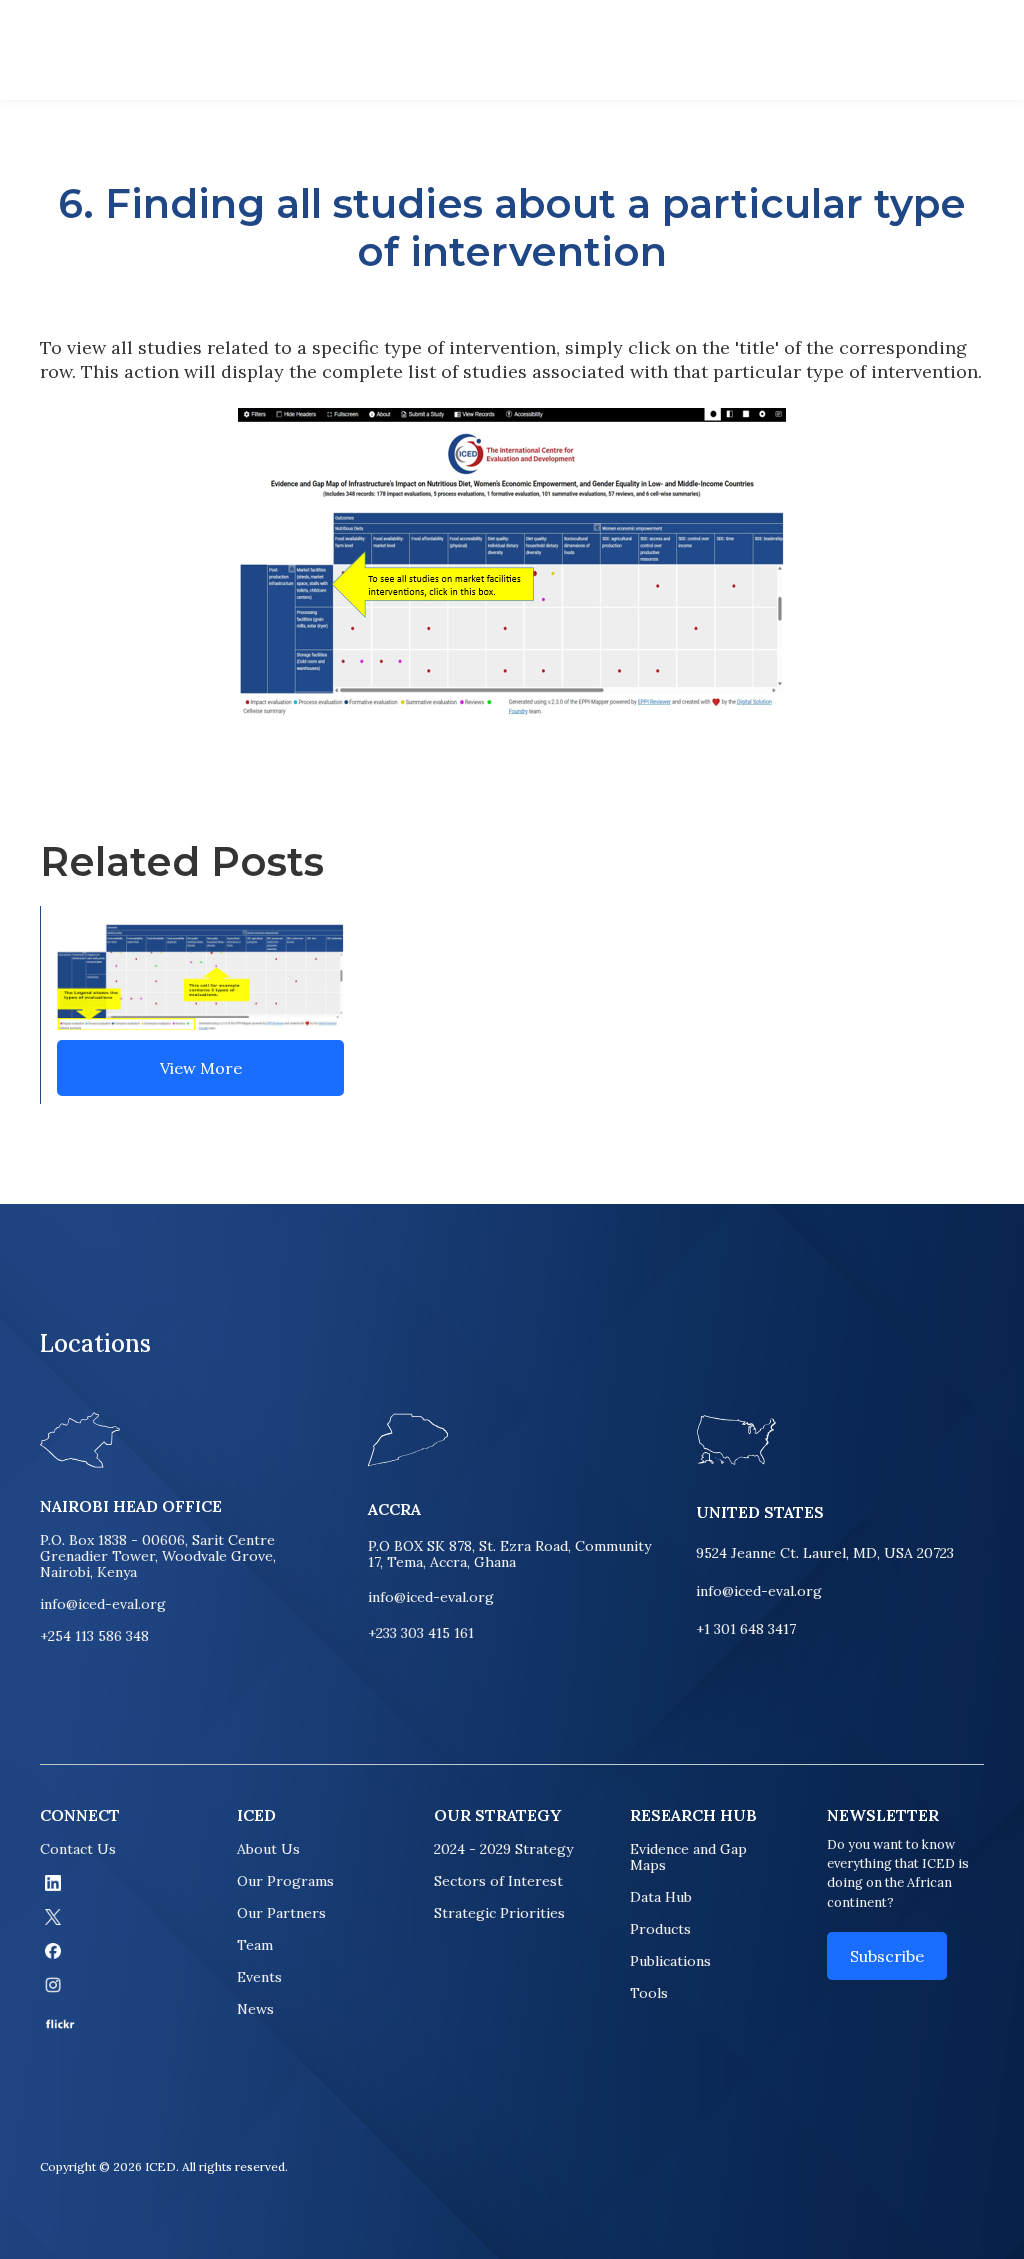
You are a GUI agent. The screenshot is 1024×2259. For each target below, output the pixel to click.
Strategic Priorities (499, 1913)
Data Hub (661, 1897)
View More (201, 1068)
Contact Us (78, 1849)
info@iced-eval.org (103, 1604)
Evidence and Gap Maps (688, 1857)
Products (660, 1929)
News (255, 2009)
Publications (670, 1961)
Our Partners (281, 1913)
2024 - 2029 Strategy (503, 1849)
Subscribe (887, 1956)
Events (259, 1977)
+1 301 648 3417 (746, 1629)
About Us (268, 1849)
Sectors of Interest (498, 1881)
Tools (649, 1993)
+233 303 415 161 (421, 1633)
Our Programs (285, 1881)
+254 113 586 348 (94, 1636)
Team (255, 1945)
